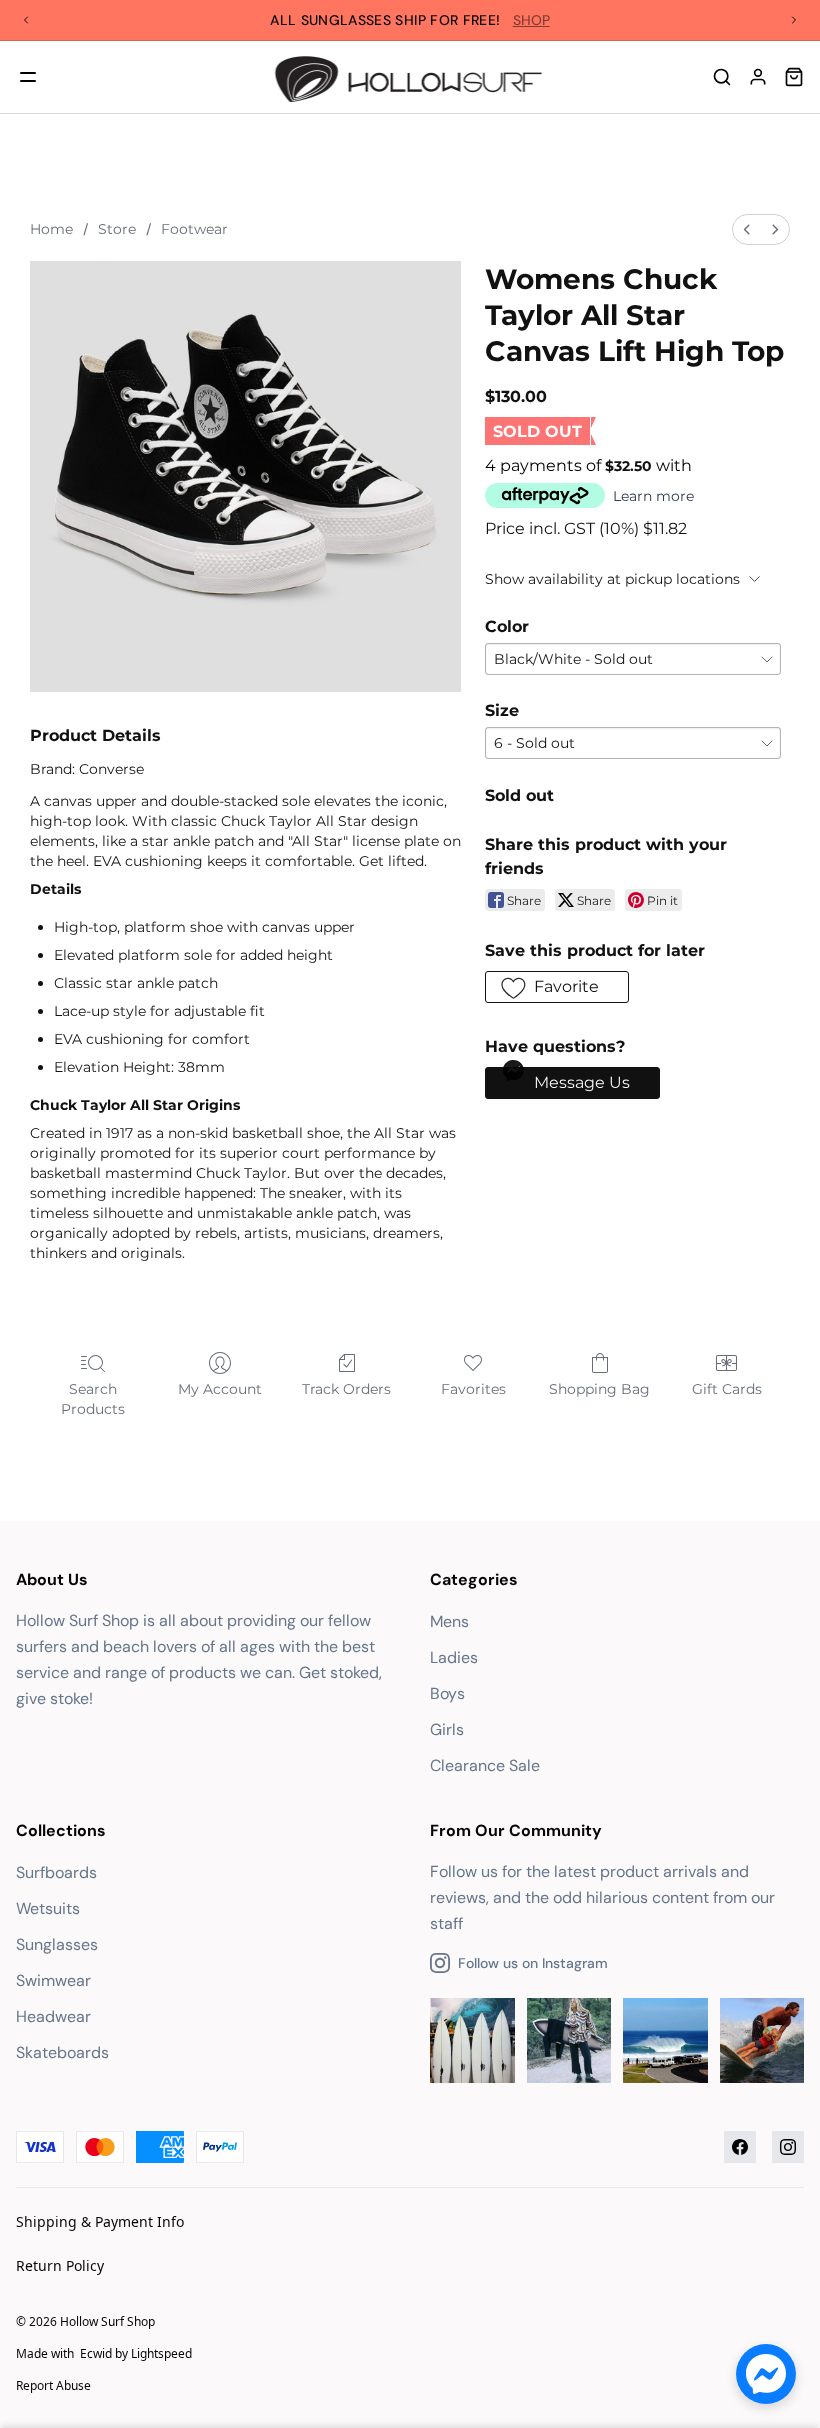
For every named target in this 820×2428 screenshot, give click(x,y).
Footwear (194, 229)
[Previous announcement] (26, 20)
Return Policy (60, 2265)
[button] (557, 987)
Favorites (473, 1389)
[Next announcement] (794, 20)
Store (117, 229)
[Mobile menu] (28, 77)
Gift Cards (727, 1389)
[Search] (722, 77)
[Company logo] (410, 77)
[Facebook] (740, 2147)
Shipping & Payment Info (100, 2221)
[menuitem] (747, 229)
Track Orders (346, 1389)
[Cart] (794, 77)
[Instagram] (788, 2147)
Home (51, 229)
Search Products (93, 1399)
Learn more (653, 496)
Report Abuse (53, 2385)
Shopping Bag (599, 1389)
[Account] (758, 77)
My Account (220, 1389)
